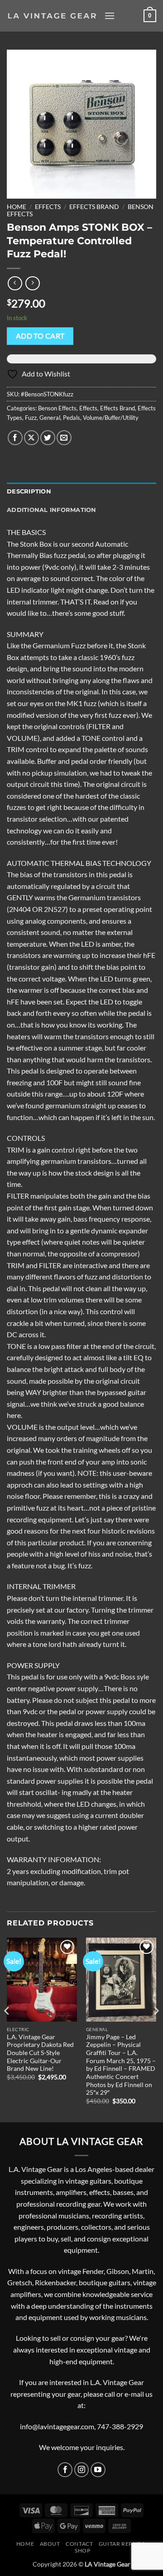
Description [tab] (29, 491)
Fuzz (31, 418)
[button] (110, 16)
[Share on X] (31, 438)
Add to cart (40, 336)
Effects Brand (94, 207)
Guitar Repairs (122, 2544)
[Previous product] (32, 283)
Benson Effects (57, 408)
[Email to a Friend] (64, 438)
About (50, 2544)
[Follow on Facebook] (65, 2470)
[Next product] (15, 283)
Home (17, 207)
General (50, 418)
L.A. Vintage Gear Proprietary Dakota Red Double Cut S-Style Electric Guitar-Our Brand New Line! (40, 2053)
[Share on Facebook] (15, 438)
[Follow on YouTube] (98, 2470)
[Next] (156, 2029)
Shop (82, 2550)
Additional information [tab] (52, 510)
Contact (79, 2544)
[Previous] (7, 2029)
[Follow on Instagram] (82, 2470)
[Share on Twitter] (48, 438)
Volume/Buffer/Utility (111, 418)
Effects (48, 207)
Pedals (72, 418)
